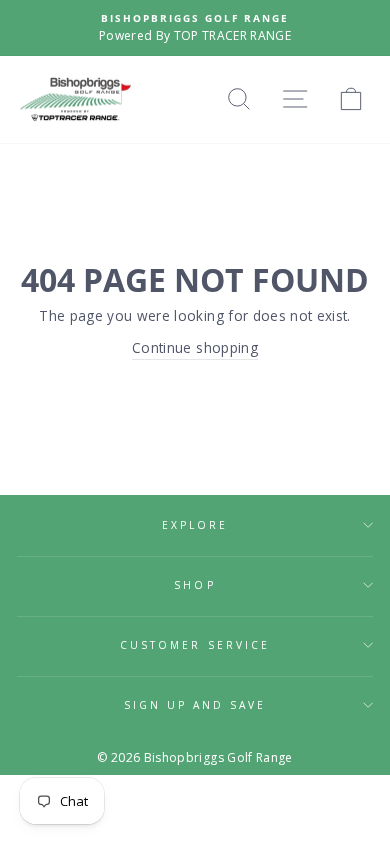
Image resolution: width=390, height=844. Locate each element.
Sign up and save (195, 705)
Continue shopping (195, 347)
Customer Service (195, 645)
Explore (195, 525)
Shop (194, 585)
